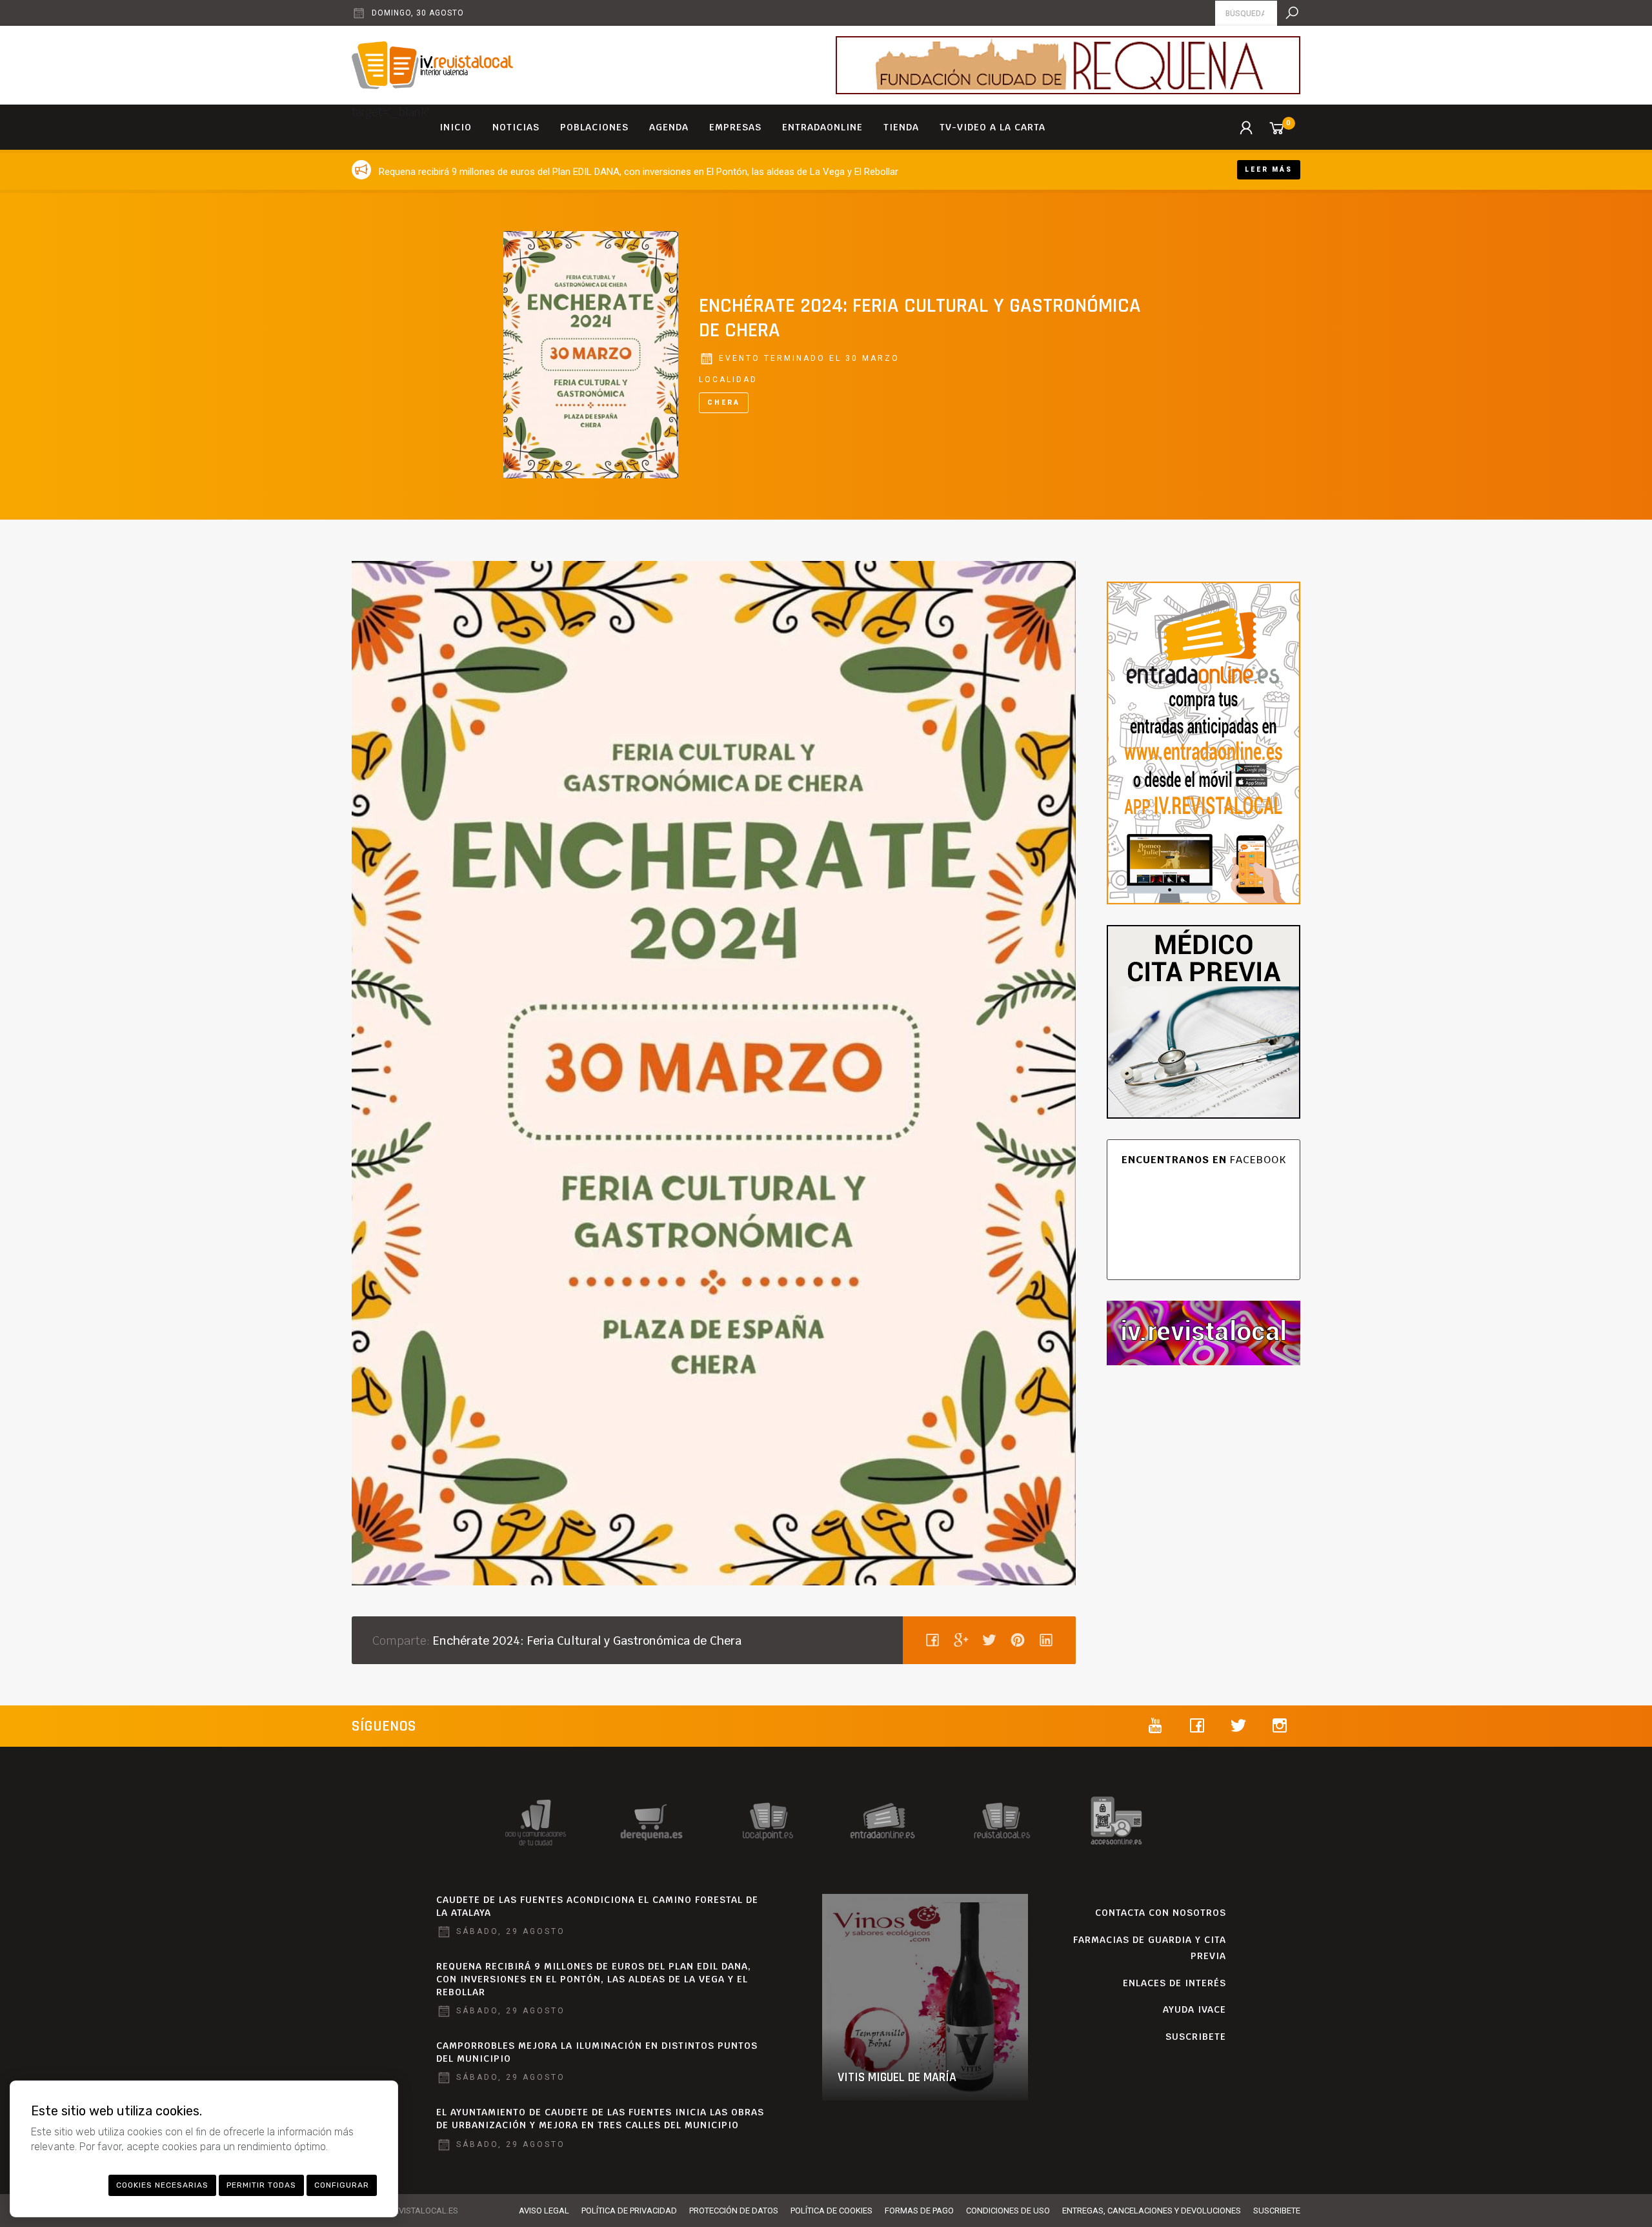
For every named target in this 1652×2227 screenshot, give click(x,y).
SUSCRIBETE (1196, 2037)
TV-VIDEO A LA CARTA (992, 127)
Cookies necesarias (162, 2185)
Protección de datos (734, 2211)
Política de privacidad (629, 2211)
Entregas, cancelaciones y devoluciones (1152, 2211)
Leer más (1269, 169)
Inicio (456, 127)
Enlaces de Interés (1174, 1983)
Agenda (669, 127)
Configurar (342, 2185)
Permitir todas (261, 2185)
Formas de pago (919, 2211)
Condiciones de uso (1008, 2211)
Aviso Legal (544, 2211)
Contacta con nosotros (1161, 1913)
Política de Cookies (831, 2211)
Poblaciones (594, 127)
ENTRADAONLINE (822, 127)
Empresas (735, 127)
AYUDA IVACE (1194, 2009)
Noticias (516, 127)
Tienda (901, 127)
